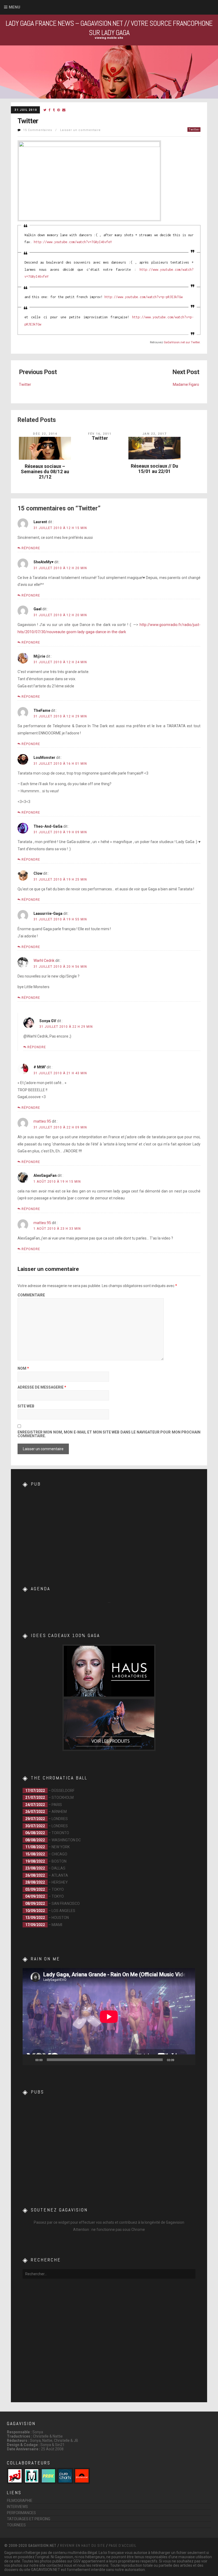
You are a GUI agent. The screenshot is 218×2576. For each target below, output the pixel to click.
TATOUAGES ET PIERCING (29, 2519)
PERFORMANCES (21, 2513)
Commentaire (31, 1295)
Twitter (194, 130)
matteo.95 (42, 1121)
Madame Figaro (186, 384)
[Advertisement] (109, 1526)
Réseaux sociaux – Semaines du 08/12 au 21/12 (45, 471)
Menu (14, 7)
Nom (23, 1369)
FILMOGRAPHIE (20, 2501)
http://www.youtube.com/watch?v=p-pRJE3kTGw (144, 297)
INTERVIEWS (17, 2507)
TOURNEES (16, 2525)
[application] (109, 2017)
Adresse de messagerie (42, 1387)
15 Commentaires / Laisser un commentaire (62, 130)
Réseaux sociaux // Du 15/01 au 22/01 (154, 469)
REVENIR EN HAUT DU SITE (83, 2545)
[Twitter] (45, 110)
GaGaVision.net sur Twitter (182, 342)
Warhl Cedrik (44, 961)
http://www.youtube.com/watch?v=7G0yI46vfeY (73, 242)
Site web (26, 1406)
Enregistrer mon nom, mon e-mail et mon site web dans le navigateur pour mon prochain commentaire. (109, 1434)
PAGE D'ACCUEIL (123, 2545)
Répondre (31, 548)
